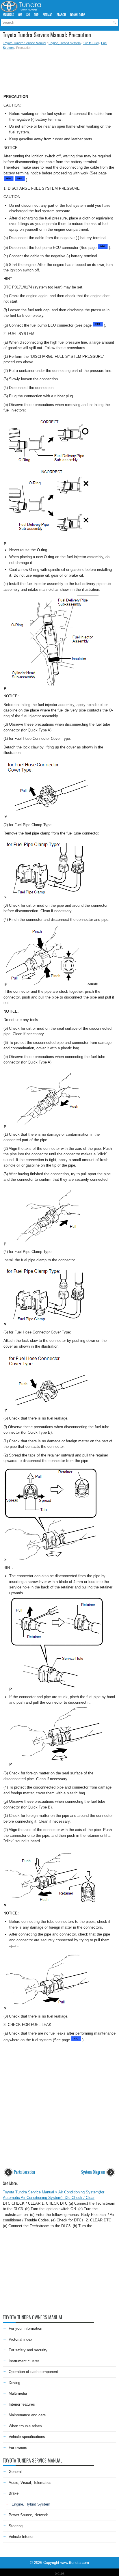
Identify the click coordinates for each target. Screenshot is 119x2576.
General (15, 2472)
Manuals (8, 15)
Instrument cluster (24, 2361)
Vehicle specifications (27, 2437)
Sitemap (48, 15)
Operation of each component (33, 2372)
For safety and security (28, 2350)
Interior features (22, 2404)
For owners (18, 2448)
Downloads (78, 15)
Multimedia (18, 2393)
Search (61, 15)
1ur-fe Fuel (91, 43)
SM (28, 15)
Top (36, 15)
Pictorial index (21, 2339)
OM (20, 15)
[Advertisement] (59, 70)
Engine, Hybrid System (65, 43)
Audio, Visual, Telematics (30, 2483)
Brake (14, 2493)
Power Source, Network (28, 2515)
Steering (16, 2526)
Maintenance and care (27, 2415)
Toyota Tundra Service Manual (24, 43)
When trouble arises (25, 2426)
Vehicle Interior (21, 2537)
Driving (14, 2383)
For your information (25, 2328)
